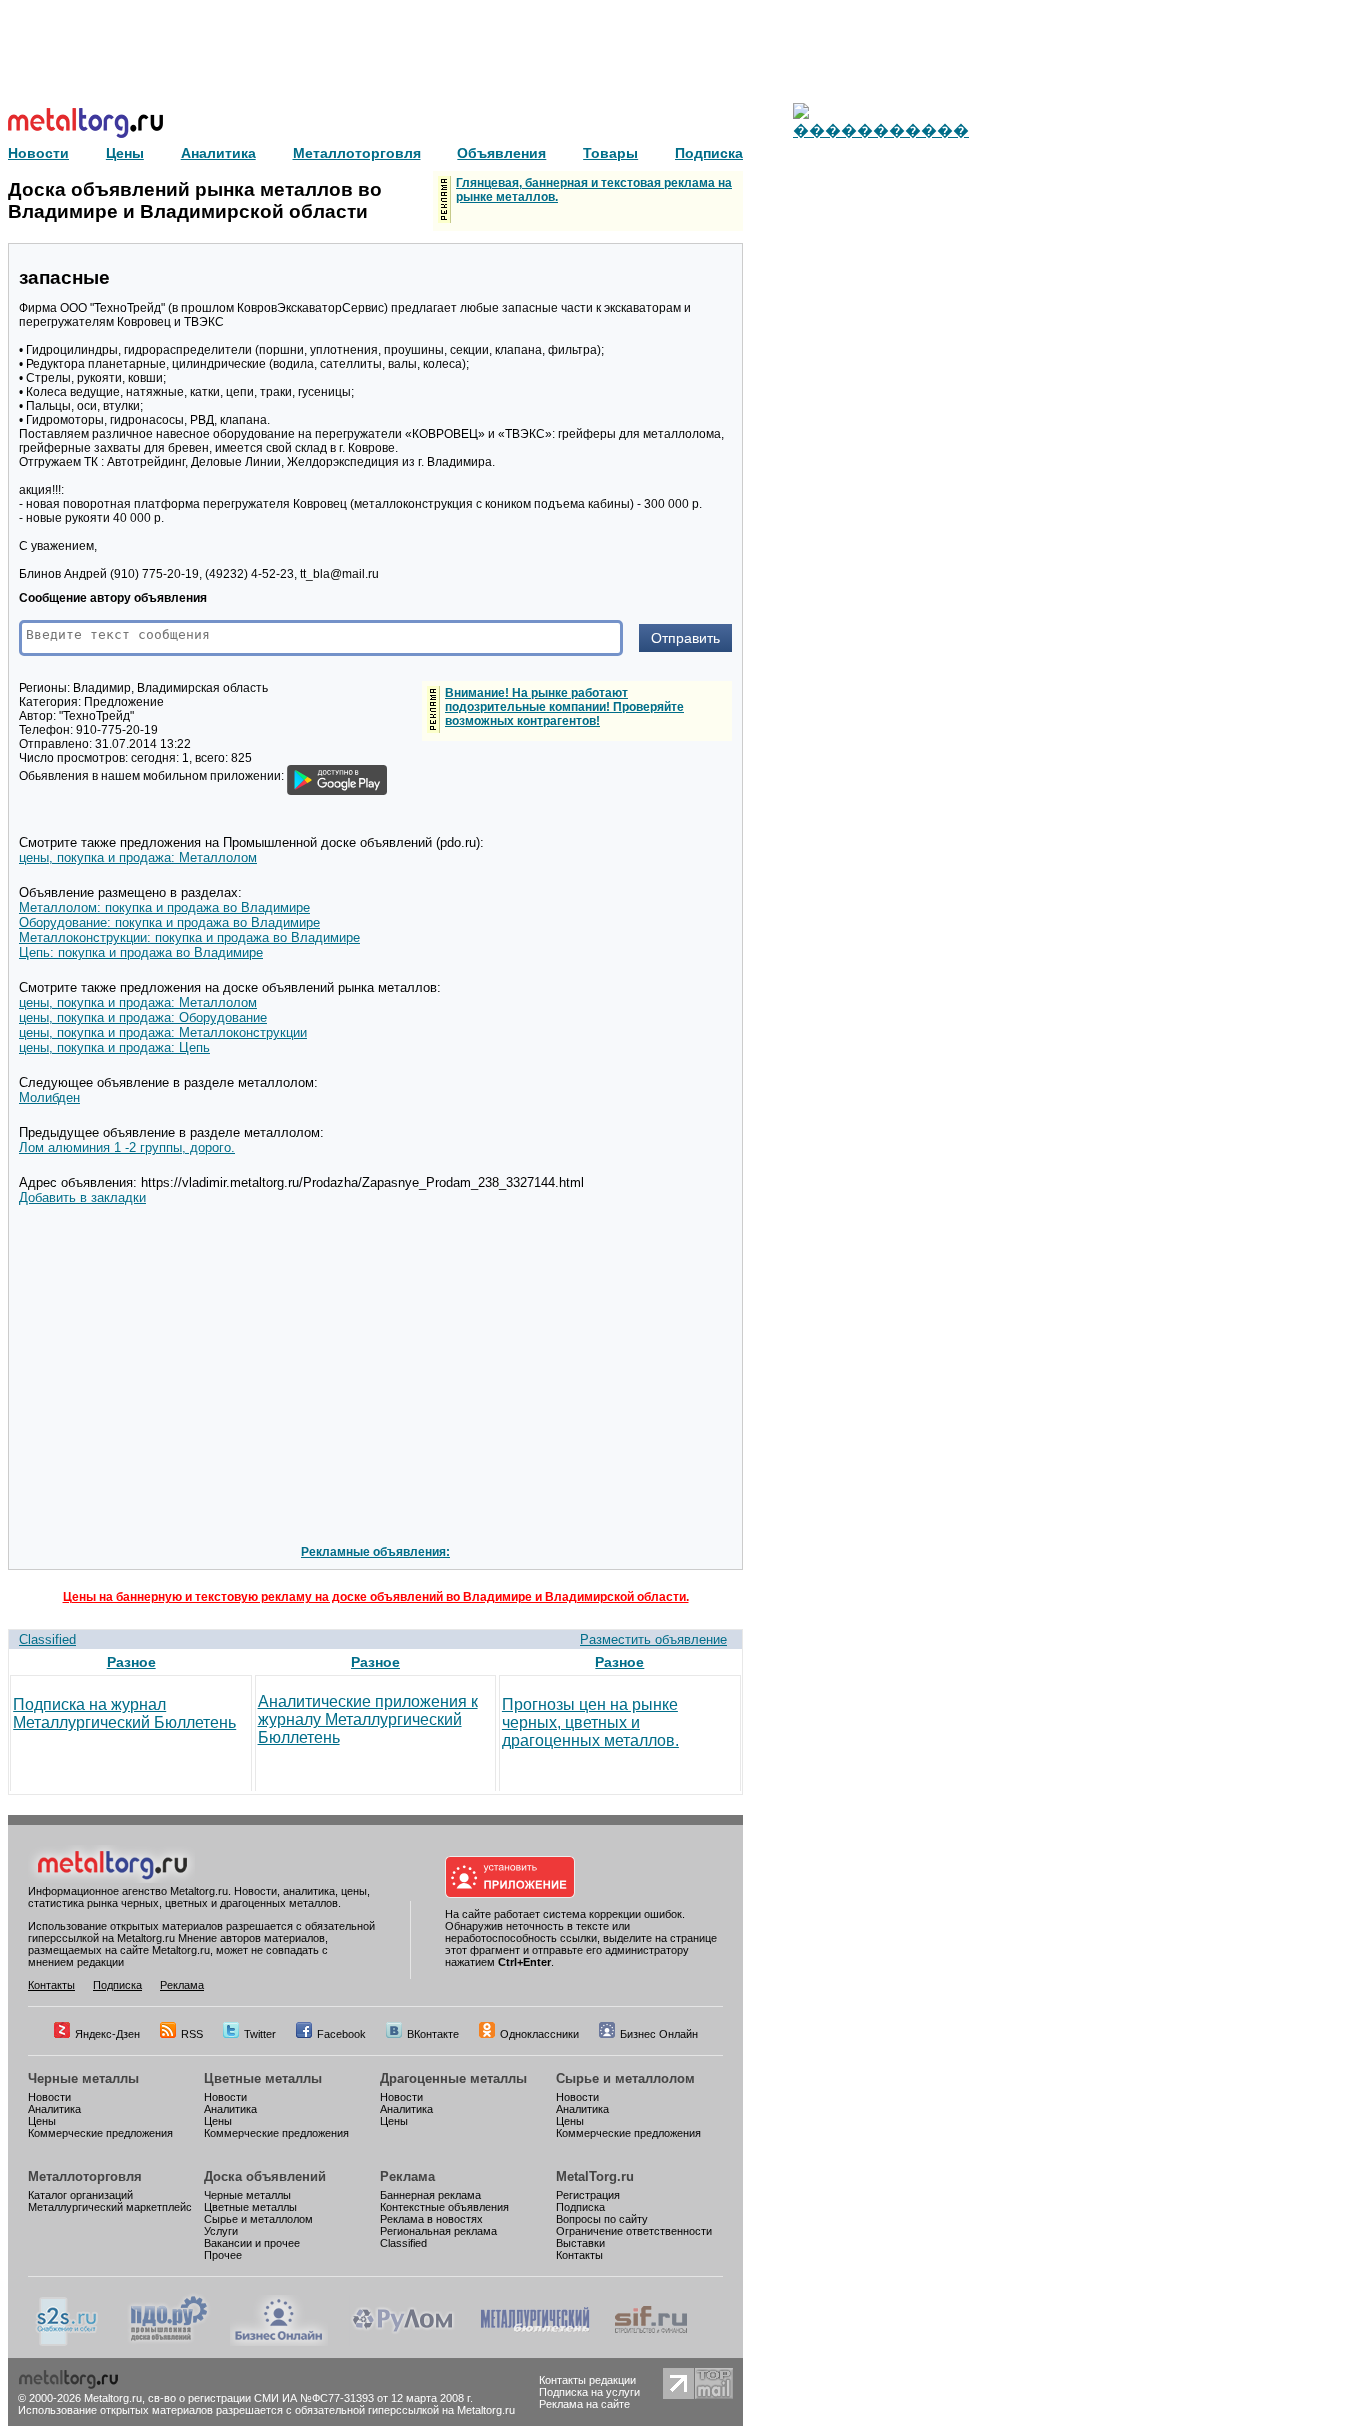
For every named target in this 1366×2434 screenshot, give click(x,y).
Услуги (221, 2231)
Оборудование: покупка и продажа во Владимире (169, 922)
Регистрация (588, 2195)
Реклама (182, 1985)
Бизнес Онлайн (659, 2034)
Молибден (49, 1097)
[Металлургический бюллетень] (534, 2342)
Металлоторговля (85, 2176)
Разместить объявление (653, 1639)
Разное (131, 1662)
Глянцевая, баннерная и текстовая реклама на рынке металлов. (594, 190)
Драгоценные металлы (453, 2078)
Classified (47, 1639)
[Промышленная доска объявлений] (169, 2342)
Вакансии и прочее (252, 2243)
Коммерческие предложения (100, 2133)
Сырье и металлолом (625, 2078)
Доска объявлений (265, 2176)
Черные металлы (83, 2078)
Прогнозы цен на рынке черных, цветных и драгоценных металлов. (590, 1722)
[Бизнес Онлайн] (279, 2342)
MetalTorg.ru (595, 2176)
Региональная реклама (438, 2231)
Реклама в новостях (431, 2219)
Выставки (580, 2243)
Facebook (341, 2034)
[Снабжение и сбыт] (68, 2342)
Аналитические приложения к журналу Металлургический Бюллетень (368, 1719)
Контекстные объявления (444, 2207)
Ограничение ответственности (634, 2231)
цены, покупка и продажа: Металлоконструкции (163, 1032)
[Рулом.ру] (402, 2342)
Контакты (51, 1985)
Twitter (260, 2034)
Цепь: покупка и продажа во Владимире (141, 952)
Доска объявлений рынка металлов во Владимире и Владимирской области (195, 200)
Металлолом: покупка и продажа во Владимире (164, 907)
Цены (42, 2121)
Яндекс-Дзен (107, 2034)
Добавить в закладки (82, 1197)
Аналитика (54, 2109)
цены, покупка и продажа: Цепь (114, 1047)
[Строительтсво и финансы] (651, 2342)
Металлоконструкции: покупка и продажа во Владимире (189, 937)
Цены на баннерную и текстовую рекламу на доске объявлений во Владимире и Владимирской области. (376, 1597)
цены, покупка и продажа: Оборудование (143, 1017)
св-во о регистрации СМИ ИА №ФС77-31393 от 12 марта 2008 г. (310, 2398)
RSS (192, 2034)
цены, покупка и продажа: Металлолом (138, 857)
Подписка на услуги (589, 2392)
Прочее (223, 2255)
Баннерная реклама (430, 2195)
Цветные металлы (263, 2078)
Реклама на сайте (584, 2404)
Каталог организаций (80, 2195)
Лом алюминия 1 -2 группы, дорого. (127, 1147)
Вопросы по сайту (602, 2219)
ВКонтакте (433, 2034)
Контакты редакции (587, 2380)
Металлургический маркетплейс (110, 2207)
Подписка (117, 1985)
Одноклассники (539, 2034)
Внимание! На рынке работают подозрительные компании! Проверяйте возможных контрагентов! (564, 707)
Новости (49, 2097)
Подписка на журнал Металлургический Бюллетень (124, 1713)
